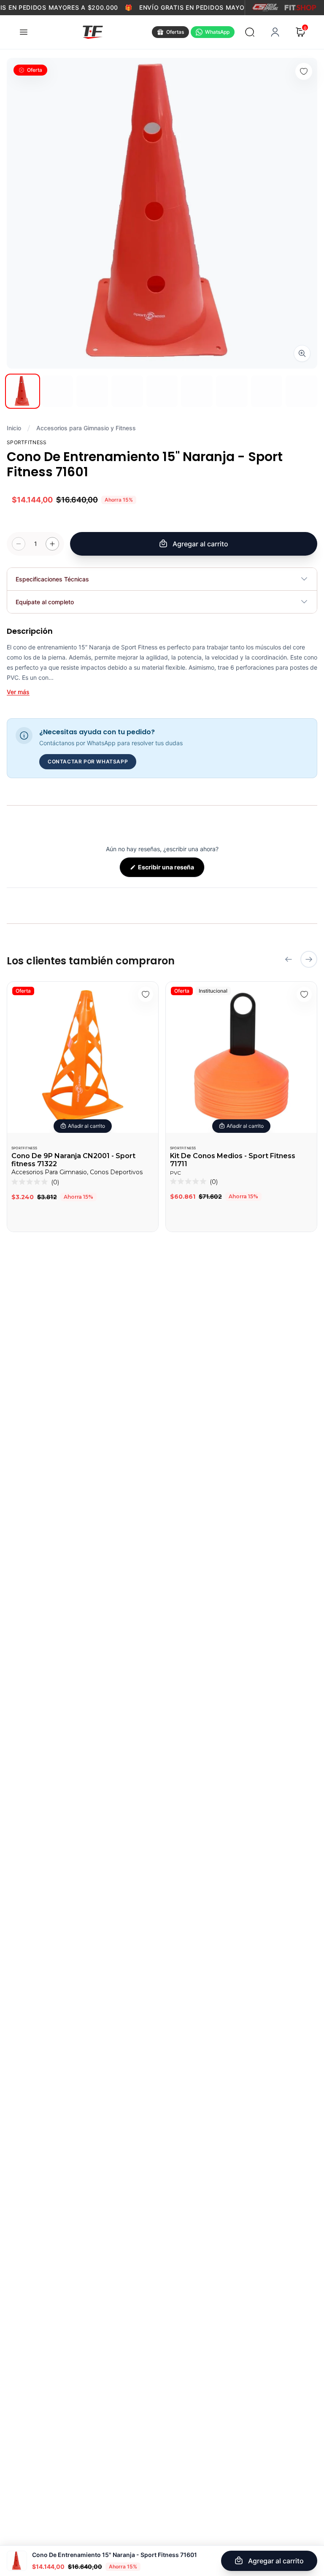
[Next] (309, 959)
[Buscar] (250, 32)
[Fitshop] (300, 8)
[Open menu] (24, 32)
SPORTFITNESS (24, 1148)
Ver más (18, 692)
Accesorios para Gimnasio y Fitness (86, 428)
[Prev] (289, 959)
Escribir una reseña (171, 870)
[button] (35, 1182)
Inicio (14, 428)
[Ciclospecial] (265, 8)
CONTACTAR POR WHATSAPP (88, 761)
